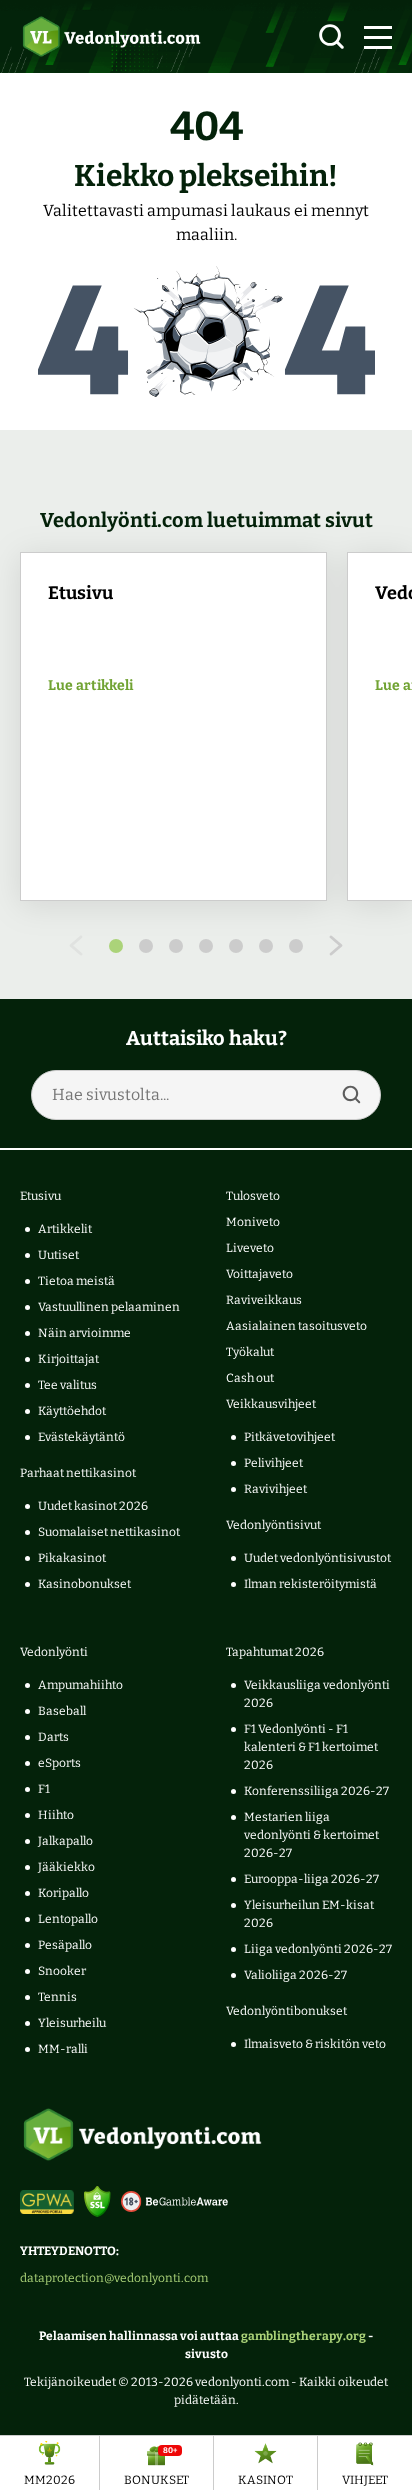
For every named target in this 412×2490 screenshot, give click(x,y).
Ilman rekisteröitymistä (310, 1584)
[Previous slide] (76, 945)
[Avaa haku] (331, 36)
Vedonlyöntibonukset (286, 2011)
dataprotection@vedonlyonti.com (114, 2278)
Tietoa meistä (76, 1281)
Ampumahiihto (80, 1685)
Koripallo (63, 1893)
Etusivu (40, 1196)
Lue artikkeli (90, 686)
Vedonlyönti (54, 1652)
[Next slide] (336, 945)
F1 (44, 1789)
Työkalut (250, 1352)
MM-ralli (63, 2049)
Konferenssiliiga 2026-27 (316, 1791)
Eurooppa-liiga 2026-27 (311, 1879)
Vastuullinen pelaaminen (109, 1307)
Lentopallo (68, 1919)
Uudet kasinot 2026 (93, 1506)
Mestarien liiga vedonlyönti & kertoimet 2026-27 (311, 1835)
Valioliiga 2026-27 (295, 1975)
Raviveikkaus (264, 1300)
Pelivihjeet (273, 1463)
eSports (59, 1763)
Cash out (250, 1378)
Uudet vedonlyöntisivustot (317, 1558)
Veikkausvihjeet (271, 1404)
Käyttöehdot (72, 1411)
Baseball (62, 1711)
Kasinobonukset (84, 1584)
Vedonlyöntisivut (273, 1525)
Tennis (57, 1997)
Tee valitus (67, 1385)
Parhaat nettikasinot (78, 1473)
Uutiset (58, 1255)
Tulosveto (253, 1196)
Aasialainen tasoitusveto (296, 1326)
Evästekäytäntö (81, 1437)
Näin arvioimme (84, 1333)
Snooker (62, 1971)
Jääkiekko (66, 1867)
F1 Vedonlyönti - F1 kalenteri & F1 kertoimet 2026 (311, 1747)
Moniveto (253, 1222)
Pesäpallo (65, 1945)
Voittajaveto (259, 1274)
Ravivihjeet (275, 1489)
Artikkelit (65, 1229)
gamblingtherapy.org (303, 2336)
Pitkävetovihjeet (289, 1437)
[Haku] (351, 1095)
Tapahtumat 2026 (275, 1652)
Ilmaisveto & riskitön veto (315, 2044)
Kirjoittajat (68, 1359)
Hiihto (56, 1815)
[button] (378, 37)
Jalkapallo (65, 1841)
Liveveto (250, 1248)
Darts (53, 1737)
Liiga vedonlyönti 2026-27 (318, 1949)
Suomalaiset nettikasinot (109, 1532)
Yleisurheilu (72, 2023)
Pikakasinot (72, 1558)
